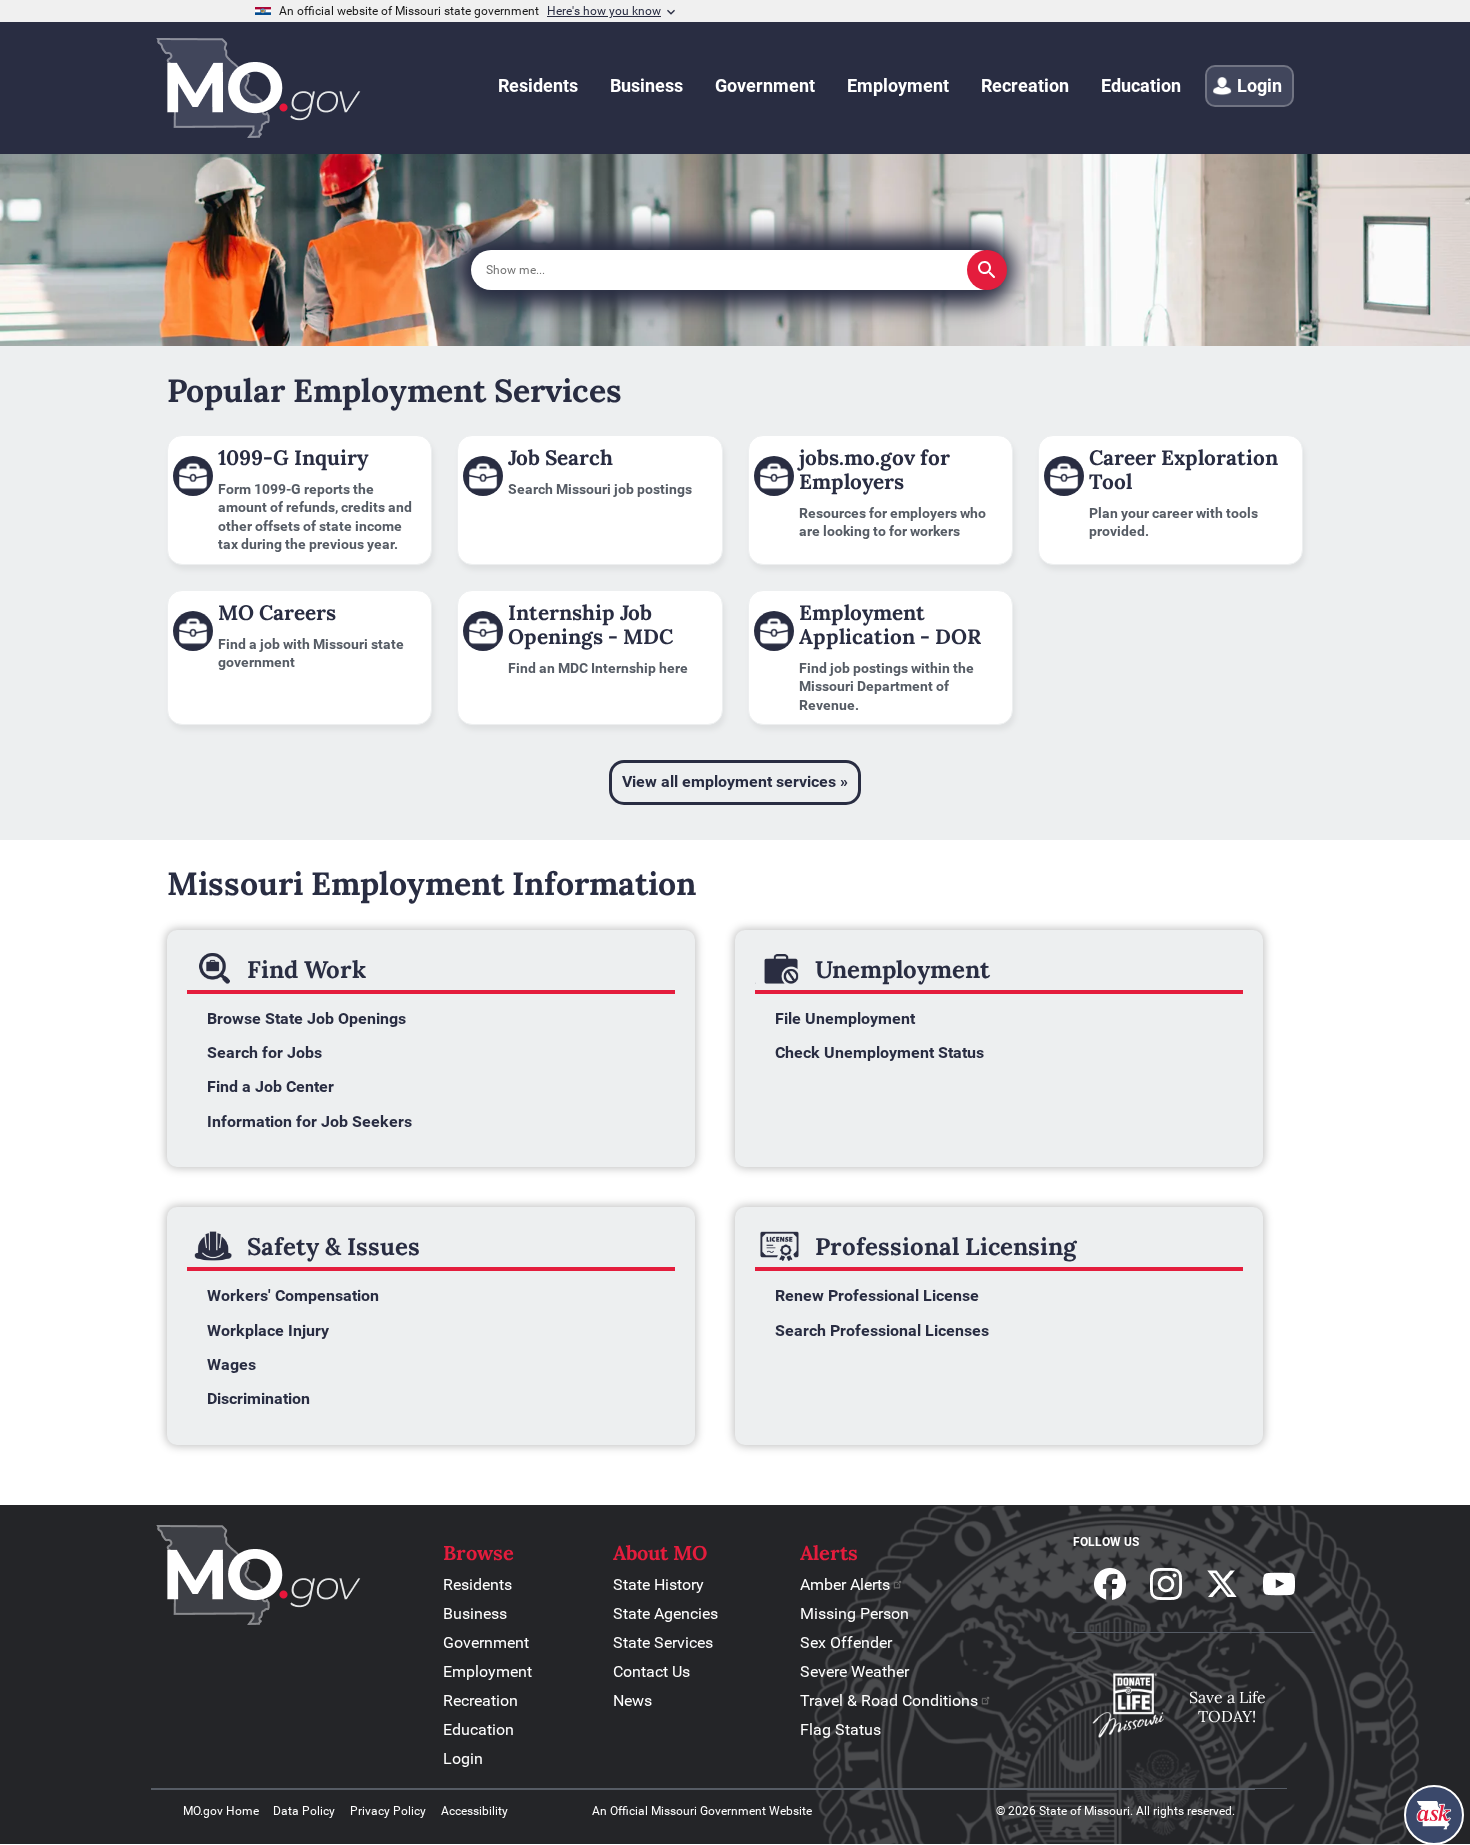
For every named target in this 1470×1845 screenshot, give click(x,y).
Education (478, 1729)
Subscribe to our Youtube (1279, 1584)
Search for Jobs (264, 1052)
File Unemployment (845, 1018)
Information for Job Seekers (309, 1121)
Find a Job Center (270, 1086)
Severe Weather (854, 1671)
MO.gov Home (221, 1811)
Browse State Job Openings (306, 1018)
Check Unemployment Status (879, 1052)
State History (658, 1584)
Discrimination (258, 1398)
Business (475, 1613)
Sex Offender (846, 1642)
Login (463, 1758)
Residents (477, 1584)
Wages (231, 1364)
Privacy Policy (388, 1811)
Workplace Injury (268, 1330)
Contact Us (651, 1671)
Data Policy (304, 1811)
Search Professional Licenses (882, 1330)
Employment (487, 1671)
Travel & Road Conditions (889, 1700)
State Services (663, 1642)
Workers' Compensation (293, 1295)
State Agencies (665, 1613)
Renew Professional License (877, 1295)
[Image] (299, 1577)
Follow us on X (1222, 1584)
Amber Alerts (845, 1584)
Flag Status (840, 1729)
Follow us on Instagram (1166, 1584)
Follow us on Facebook (1110, 1584)
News (632, 1700)
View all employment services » (735, 781)
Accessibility (474, 1811)
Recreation (480, 1700)
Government (486, 1642)
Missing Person (854, 1613)
